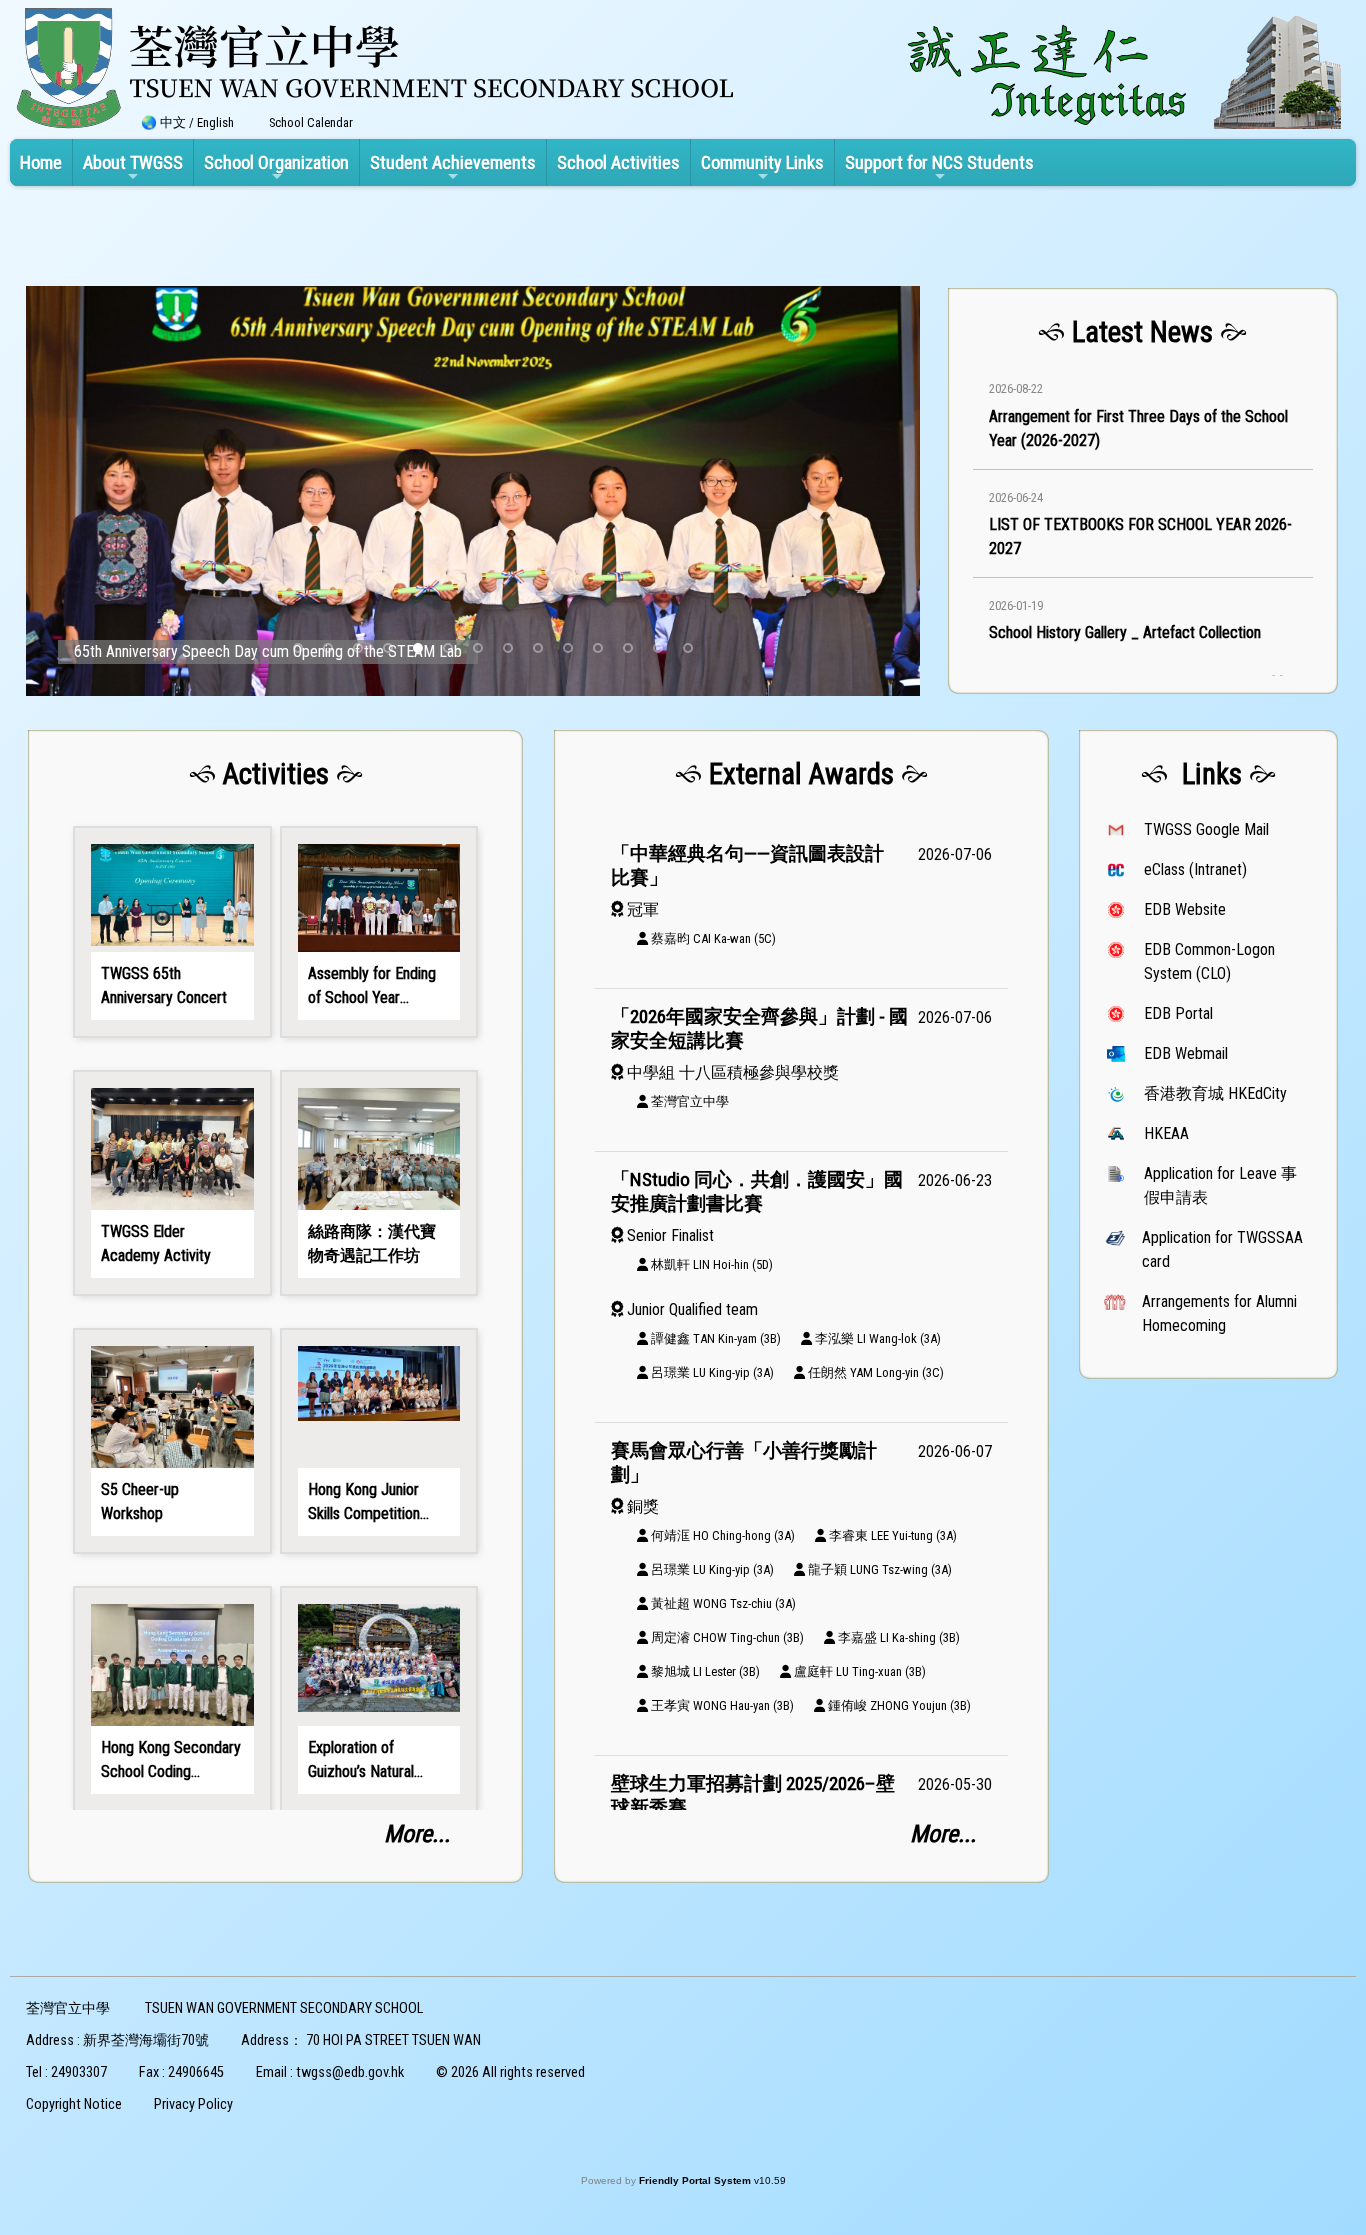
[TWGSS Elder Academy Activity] (172, 1183)
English (215, 122)
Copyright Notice (74, 2104)
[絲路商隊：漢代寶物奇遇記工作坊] (379, 1183)
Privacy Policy (193, 2104)
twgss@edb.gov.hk (350, 2072)
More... (417, 1834)
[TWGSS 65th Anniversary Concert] (172, 932)
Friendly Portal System (696, 2180)
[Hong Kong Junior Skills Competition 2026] (379, 1441)
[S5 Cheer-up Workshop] (172, 1441)
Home (41, 162)
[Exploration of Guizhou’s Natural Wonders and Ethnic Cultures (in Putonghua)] (379, 1699)
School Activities (618, 162)
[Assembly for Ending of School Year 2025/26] (379, 932)
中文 (173, 122)
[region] (1143, 494)
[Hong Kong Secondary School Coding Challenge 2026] (172, 1699)
